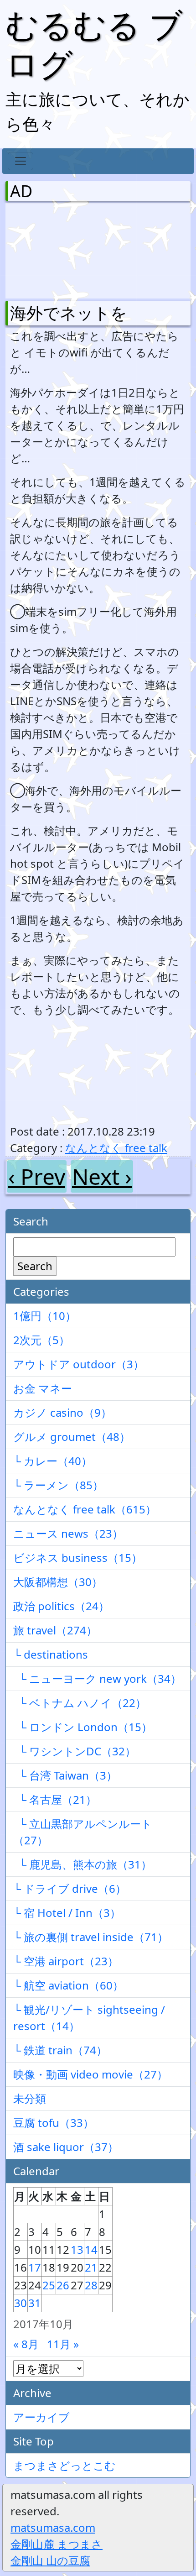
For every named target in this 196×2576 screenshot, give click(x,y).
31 (35, 2303)
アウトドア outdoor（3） (79, 1364)
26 (63, 2285)
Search (35, 1266)
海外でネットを (69, 313)
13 (77, 2249)
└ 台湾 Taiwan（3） (65, 1775)
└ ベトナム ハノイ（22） (80, 1703)
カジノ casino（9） (62, 1412)
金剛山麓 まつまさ (57, 2544)
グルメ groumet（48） (72, 1437)
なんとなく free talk (116, 1148)
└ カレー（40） (53, 1461)
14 (91, 2249)
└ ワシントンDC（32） (75, 1751)
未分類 (30, 2098)
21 (91, 2267)
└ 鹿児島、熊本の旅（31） (83, 1864)
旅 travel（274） (55, 1630)
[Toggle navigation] (21, 161)
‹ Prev (37, 1176)
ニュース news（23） (68, 1533)
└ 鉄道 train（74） (60, 2050)
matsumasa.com (53, 2527)
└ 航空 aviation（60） (68, 1985)
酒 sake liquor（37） (66, 2147)
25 (49, 2285)
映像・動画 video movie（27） (90, 2074)
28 (91, 2285)
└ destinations (51, 1654)
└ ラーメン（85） (58, 1485)
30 (21, 2303)
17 (35, 2267)
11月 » (63, 2344)
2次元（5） (41, 1340)
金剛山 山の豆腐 (50, 2560)
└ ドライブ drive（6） (70, 1888)
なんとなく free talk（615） (85, 1509)
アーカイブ (41, 2417)
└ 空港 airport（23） (66, 1961)
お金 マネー (43, 1388)
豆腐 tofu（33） (54, 2123)
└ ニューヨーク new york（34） (97, 1678)
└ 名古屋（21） (55, 1799)
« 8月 (26, 2344)
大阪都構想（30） (58, 1582)
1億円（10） (45, 1316)
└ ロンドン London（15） (83, 1727)
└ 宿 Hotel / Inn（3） (67, 1913)
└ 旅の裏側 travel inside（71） (91, 1937)
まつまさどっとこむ (64, 2465)
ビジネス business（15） (78, 1558)
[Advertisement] (58, 249)
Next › (102, 1176)
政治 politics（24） (61, 1606)
